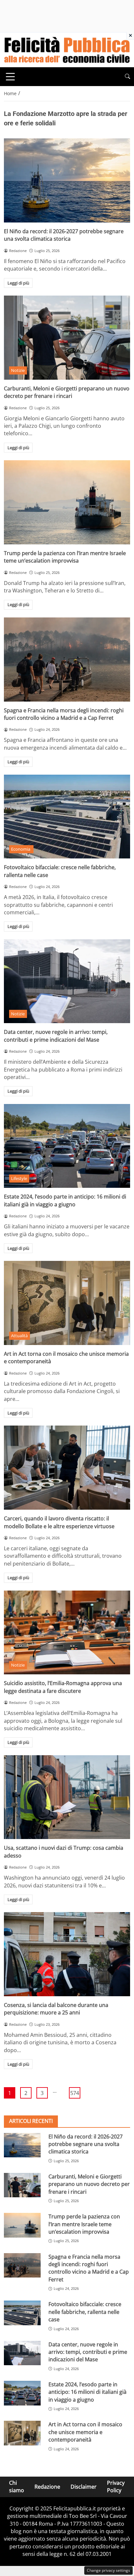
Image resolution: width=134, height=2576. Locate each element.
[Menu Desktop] (10, 77)
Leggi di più (18, 283)
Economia (21, 849)
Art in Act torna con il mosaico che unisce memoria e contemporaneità (85, 2432)
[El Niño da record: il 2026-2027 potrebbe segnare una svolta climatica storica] (67, 180)
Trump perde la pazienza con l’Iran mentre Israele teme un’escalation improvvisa (65, 557)
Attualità (19, 1336)
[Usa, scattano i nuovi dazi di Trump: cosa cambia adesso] (67, 1797)
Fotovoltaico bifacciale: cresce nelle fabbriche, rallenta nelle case (85, 2312)
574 (75, 2093)
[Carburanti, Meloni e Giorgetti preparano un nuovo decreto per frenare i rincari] (67, 338)
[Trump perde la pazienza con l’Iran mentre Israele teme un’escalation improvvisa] (67, 502)
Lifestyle (19, 1178)
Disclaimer (84, 2486)
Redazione (47, 2486)
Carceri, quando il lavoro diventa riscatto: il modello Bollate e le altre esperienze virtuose (59, 1522)
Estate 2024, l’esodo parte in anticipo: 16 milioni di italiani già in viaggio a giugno (65, 1200)
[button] (127, 76)
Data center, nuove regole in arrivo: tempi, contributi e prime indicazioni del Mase (56, 1036)
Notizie (18, 370)
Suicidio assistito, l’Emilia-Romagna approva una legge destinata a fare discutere (63, 1687)
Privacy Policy (116, 2487)
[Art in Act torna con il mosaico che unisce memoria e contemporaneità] (67, 1303)
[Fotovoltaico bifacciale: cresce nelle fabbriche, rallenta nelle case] (67, 817)
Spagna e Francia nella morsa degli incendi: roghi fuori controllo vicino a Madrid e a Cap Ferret (64, 714)
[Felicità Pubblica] (67, 49)
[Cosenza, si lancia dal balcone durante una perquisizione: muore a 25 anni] (67, 1954)
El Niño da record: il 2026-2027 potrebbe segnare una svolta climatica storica (64, 235)
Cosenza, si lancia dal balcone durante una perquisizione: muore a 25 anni (56, 2009)
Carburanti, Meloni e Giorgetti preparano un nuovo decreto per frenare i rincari (67, 392)
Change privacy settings (108, 2570)
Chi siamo (17, 2487)
